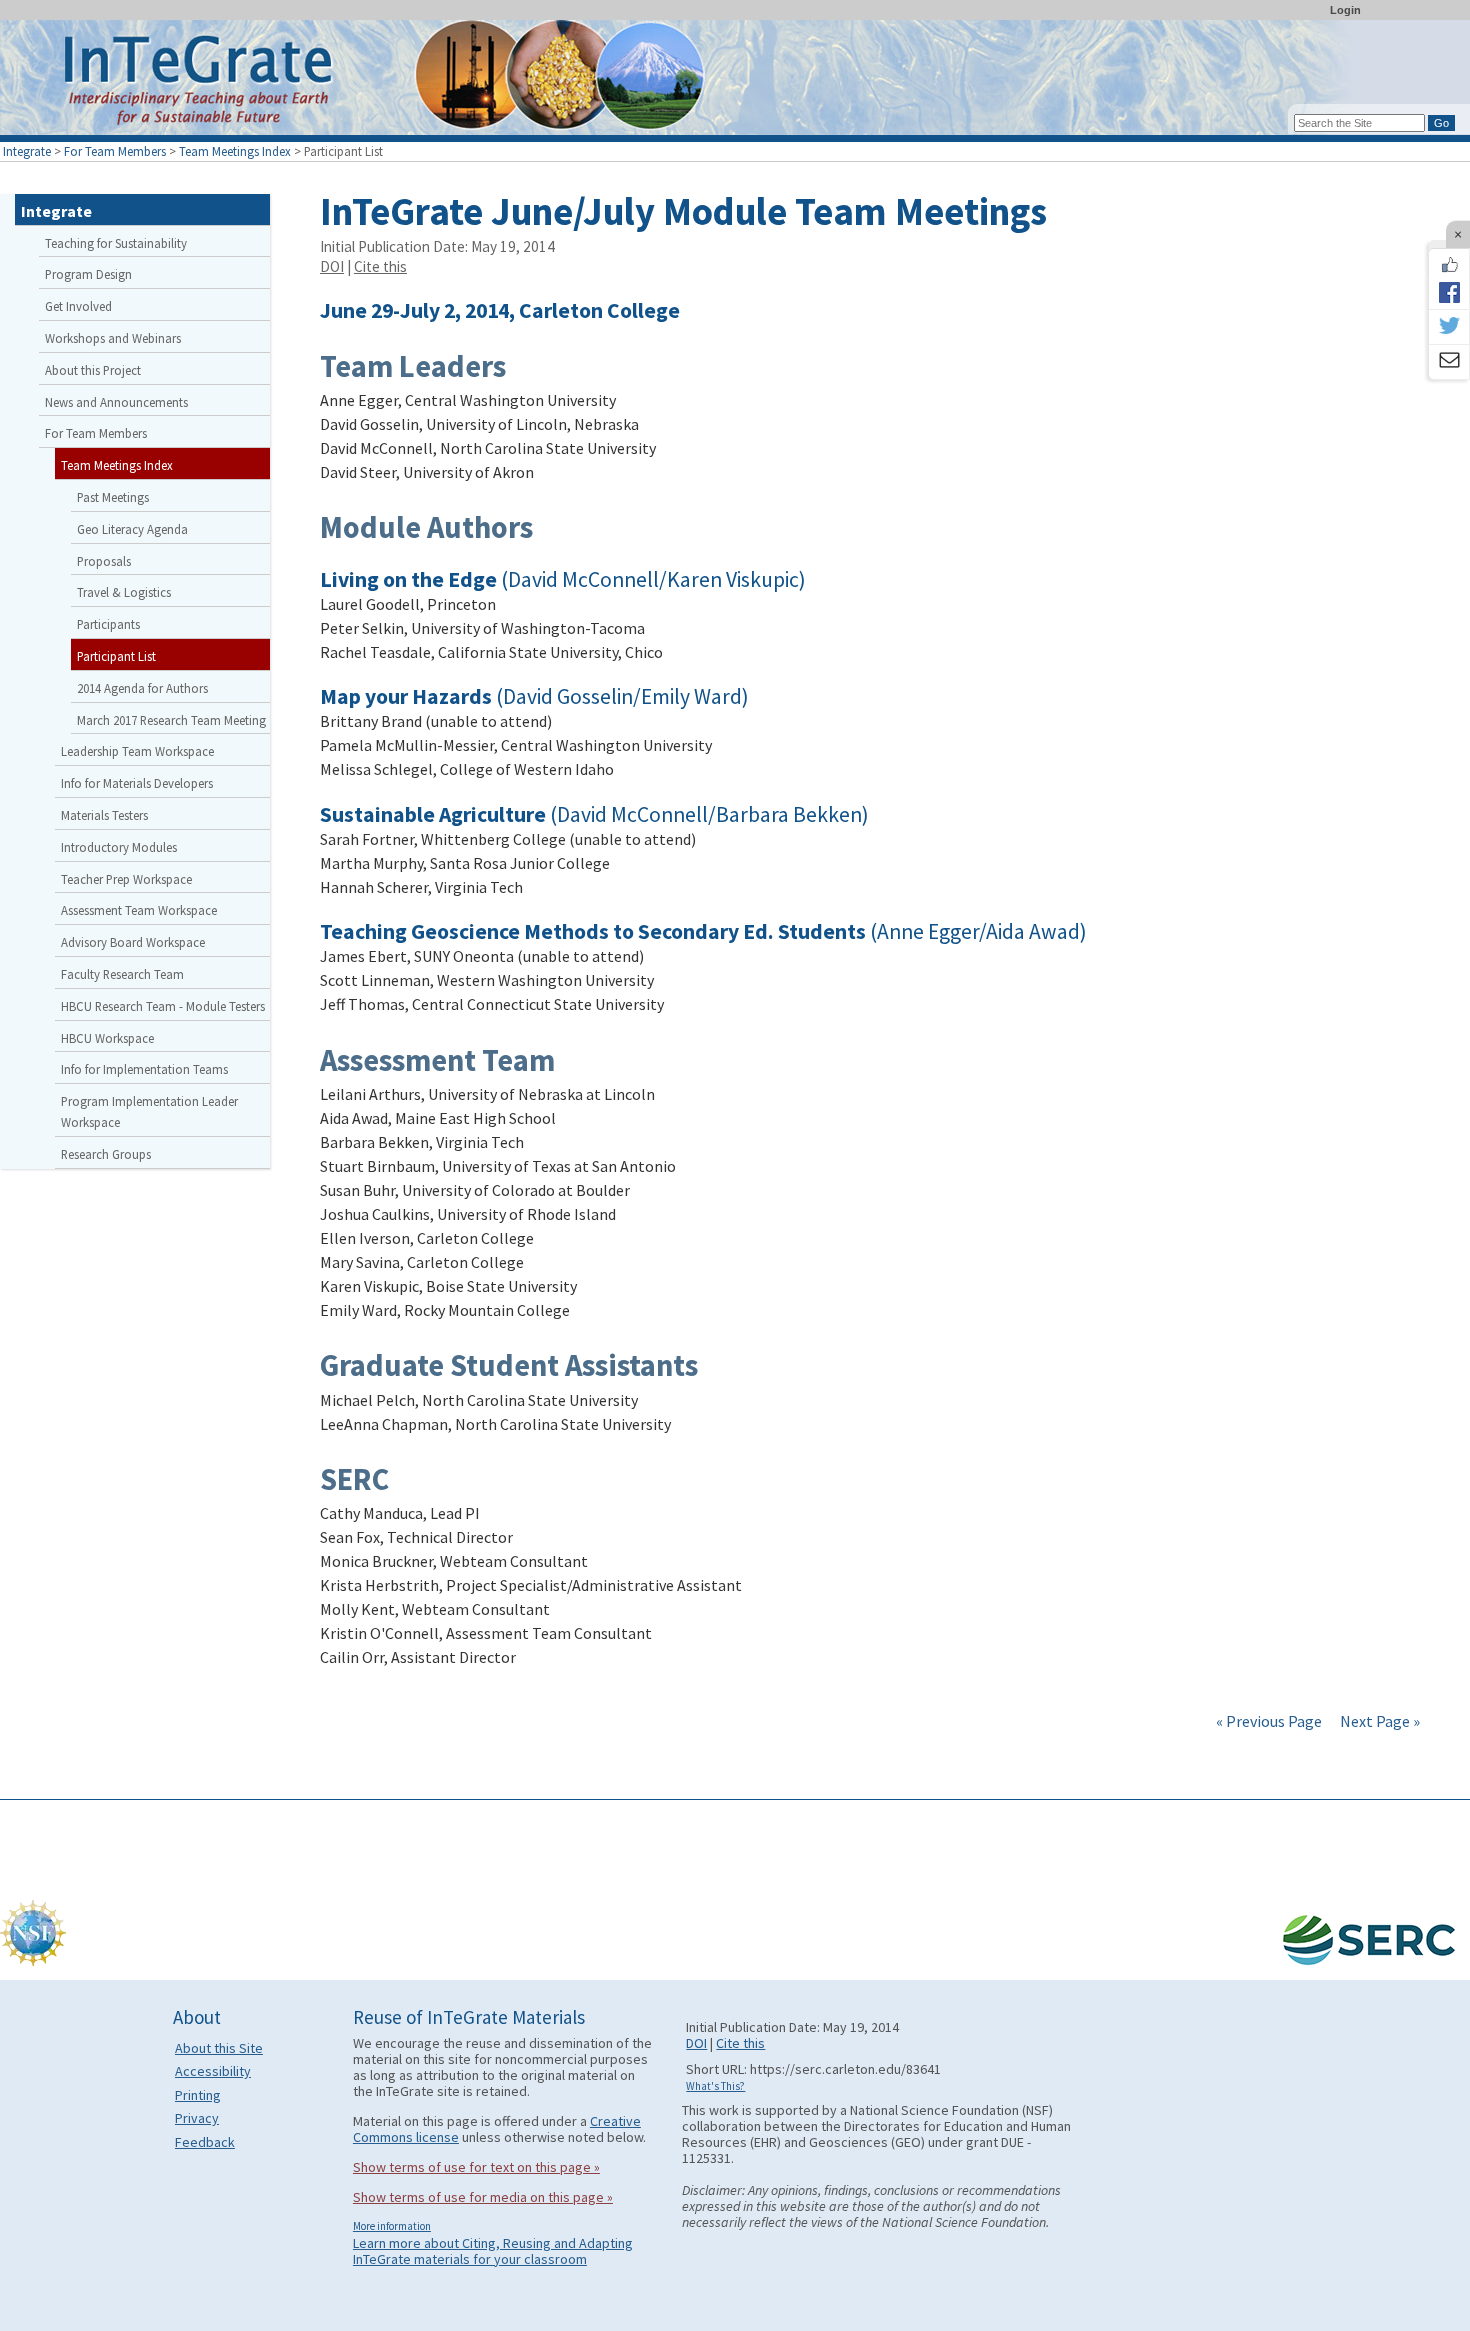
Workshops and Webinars (113, 338)
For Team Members (115, 151)
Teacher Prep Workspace (126, 879)
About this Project (93, 370)
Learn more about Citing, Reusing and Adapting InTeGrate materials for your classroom (493, 2251)
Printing (198, 2095)
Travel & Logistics (124, 592)
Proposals (104, 561)
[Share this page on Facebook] (1449, 292)
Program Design (88, 274)
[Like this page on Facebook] (1449, 265)
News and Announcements (116, 402)
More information (392, 2226)
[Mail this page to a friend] (1449, 362)
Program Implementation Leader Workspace (149, 1111)
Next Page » (1378, 1721)
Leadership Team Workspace (137, 751)
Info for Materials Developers (137, 783)
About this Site (219, 2048)
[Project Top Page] (735, 82)
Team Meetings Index (235, 151)
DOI (332, 266)
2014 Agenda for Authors (142, 688)
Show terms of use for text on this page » (476, 2167)
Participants (108, 624)
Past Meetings (113, 497)
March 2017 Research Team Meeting (171, 720)
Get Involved (78, 306)
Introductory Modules (119, 847)
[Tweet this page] (1449, 327)
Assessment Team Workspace (139, 910)
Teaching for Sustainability (116, 243)
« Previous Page (1269, 1721)
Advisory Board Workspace (133, 942)
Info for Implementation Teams (144, 1069)
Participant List (116, 656)
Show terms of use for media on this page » (483, 2197)
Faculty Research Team (122, 974)
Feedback (205, 2142)
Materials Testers (104, 815)
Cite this (380, 266)
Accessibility (213, 2071)
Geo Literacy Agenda (132, 529)
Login (1345, 10)
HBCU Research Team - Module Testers (163, 1006)
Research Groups (106, 1154)
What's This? (715, 2086)
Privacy (197, 2118)
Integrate (27, 151)
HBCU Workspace (107, 1038)
